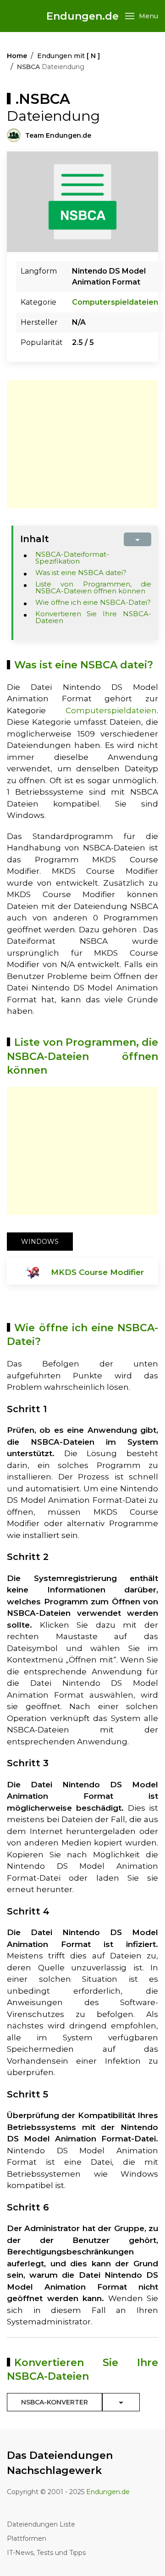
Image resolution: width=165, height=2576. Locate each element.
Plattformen (27, 2538)
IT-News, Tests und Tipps (46, 2553)
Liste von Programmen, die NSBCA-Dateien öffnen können (93, 587)
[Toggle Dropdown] (121, 2402)
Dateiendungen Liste (41, 2524)
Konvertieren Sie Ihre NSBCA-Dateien (93, 617)
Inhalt (35, 539)
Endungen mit (69, 56)
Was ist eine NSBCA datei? (81, 573)
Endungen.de (82, 16)
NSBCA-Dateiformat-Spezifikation (72, 558)
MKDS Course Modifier (97, 1272)
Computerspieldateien (115, 302)
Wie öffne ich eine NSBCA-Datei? (93, 602)
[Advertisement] (84, 444)
